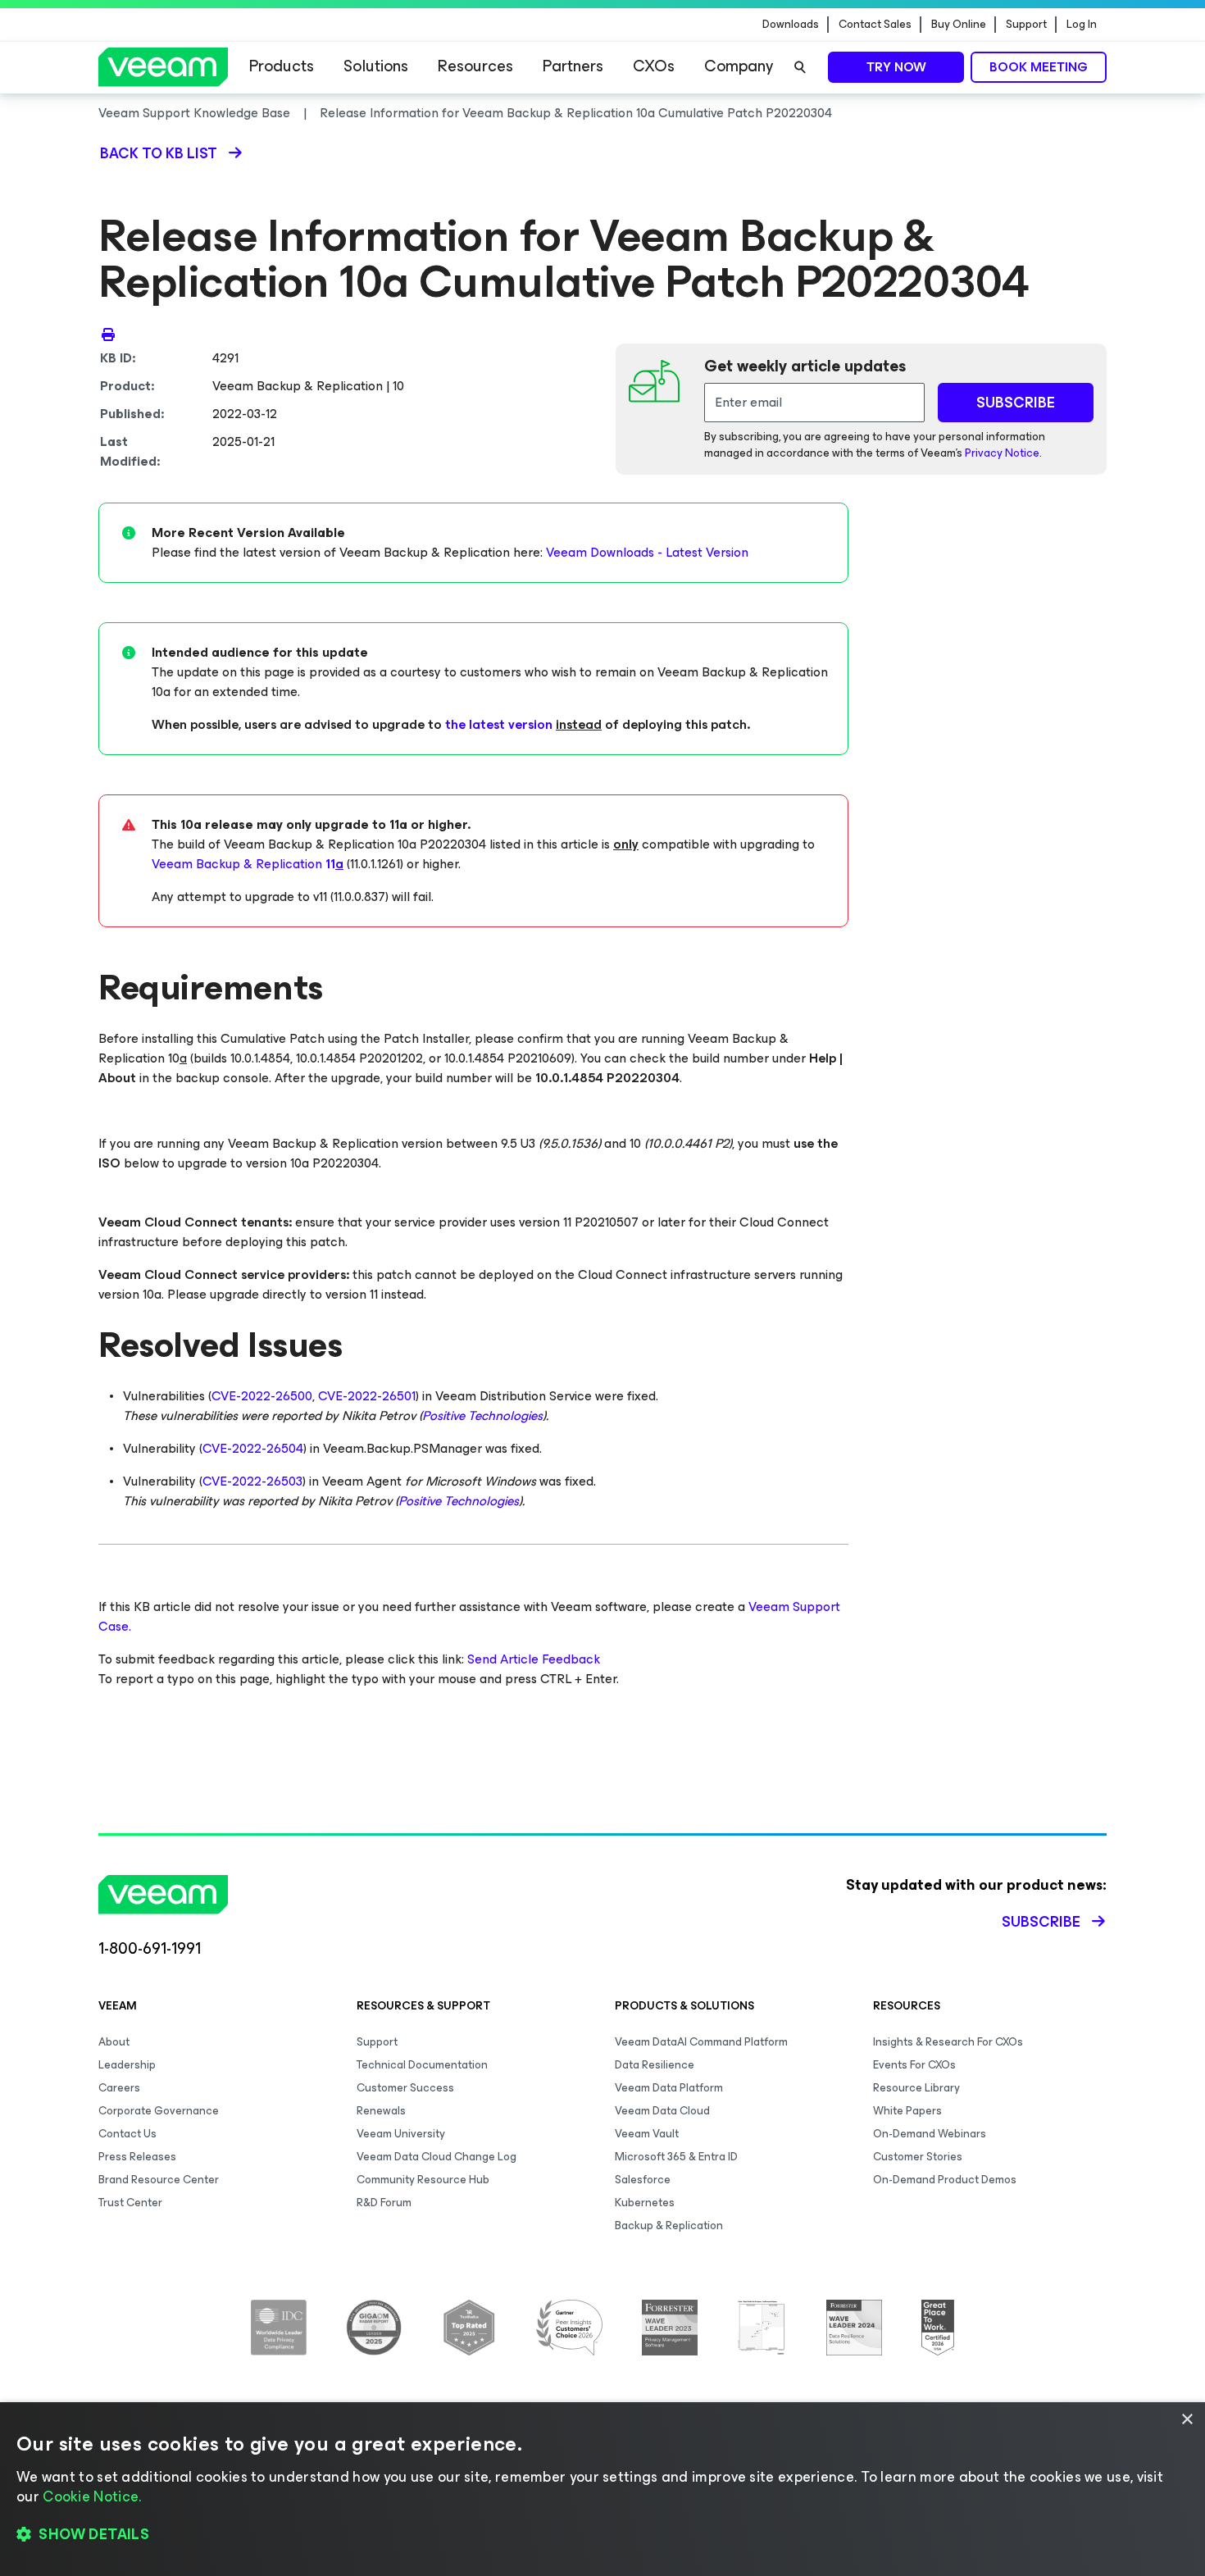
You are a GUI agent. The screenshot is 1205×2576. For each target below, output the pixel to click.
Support (1026, 25)
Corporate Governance (159, 2111)
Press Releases (137, 2157)
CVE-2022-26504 (253, 1448)
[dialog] (602, 2489)
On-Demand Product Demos (945, 2180)
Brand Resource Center (159, 2180)
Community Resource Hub (423, 2180)
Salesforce (643, 2180)
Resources (475, 66)
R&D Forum (384, 2203)
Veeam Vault (647, 2134)
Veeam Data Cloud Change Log (437, 2157)
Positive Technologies (482, 1415)
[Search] (800, 67)
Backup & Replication (669, 2226)
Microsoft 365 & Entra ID (676, 2157)
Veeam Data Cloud (662, 2111)
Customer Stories (918, 2157)
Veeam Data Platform (669, 2088)
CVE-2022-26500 (262, 1396)
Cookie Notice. (92, 2496)
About (114, 2042)
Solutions (376, 66)
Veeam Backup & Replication (248, 864)
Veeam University (401, 2134)
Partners (573, 66)
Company (739, 66)
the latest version (499, 724)
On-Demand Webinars (930, 2134)
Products (282, 66)
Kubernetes (645, 2203)
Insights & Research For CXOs (948, 2042)
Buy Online (959, 25)
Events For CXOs (914, 2065)
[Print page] (108, 334)
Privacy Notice (1002, 453)
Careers (119, 2088)
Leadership (127, 2065)
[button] (602, 2535)
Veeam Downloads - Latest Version (647, 552)
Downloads (791, 25)
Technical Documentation (422, 2065)
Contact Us (127, 2134)
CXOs (654, 66)
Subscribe (1041, 1922)
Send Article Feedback (534, 1659)
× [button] (1187, 2420)
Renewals (381, 2111)
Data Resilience (655, 2065)
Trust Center (130, 2203)
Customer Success (405, 2088)
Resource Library (916, 2088)
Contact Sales (875, 25)
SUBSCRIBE (1016, 403)
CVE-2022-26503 (252, 1481)
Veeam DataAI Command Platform (701, 2042)
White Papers (907, 2111)
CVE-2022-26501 (367, 1396)
